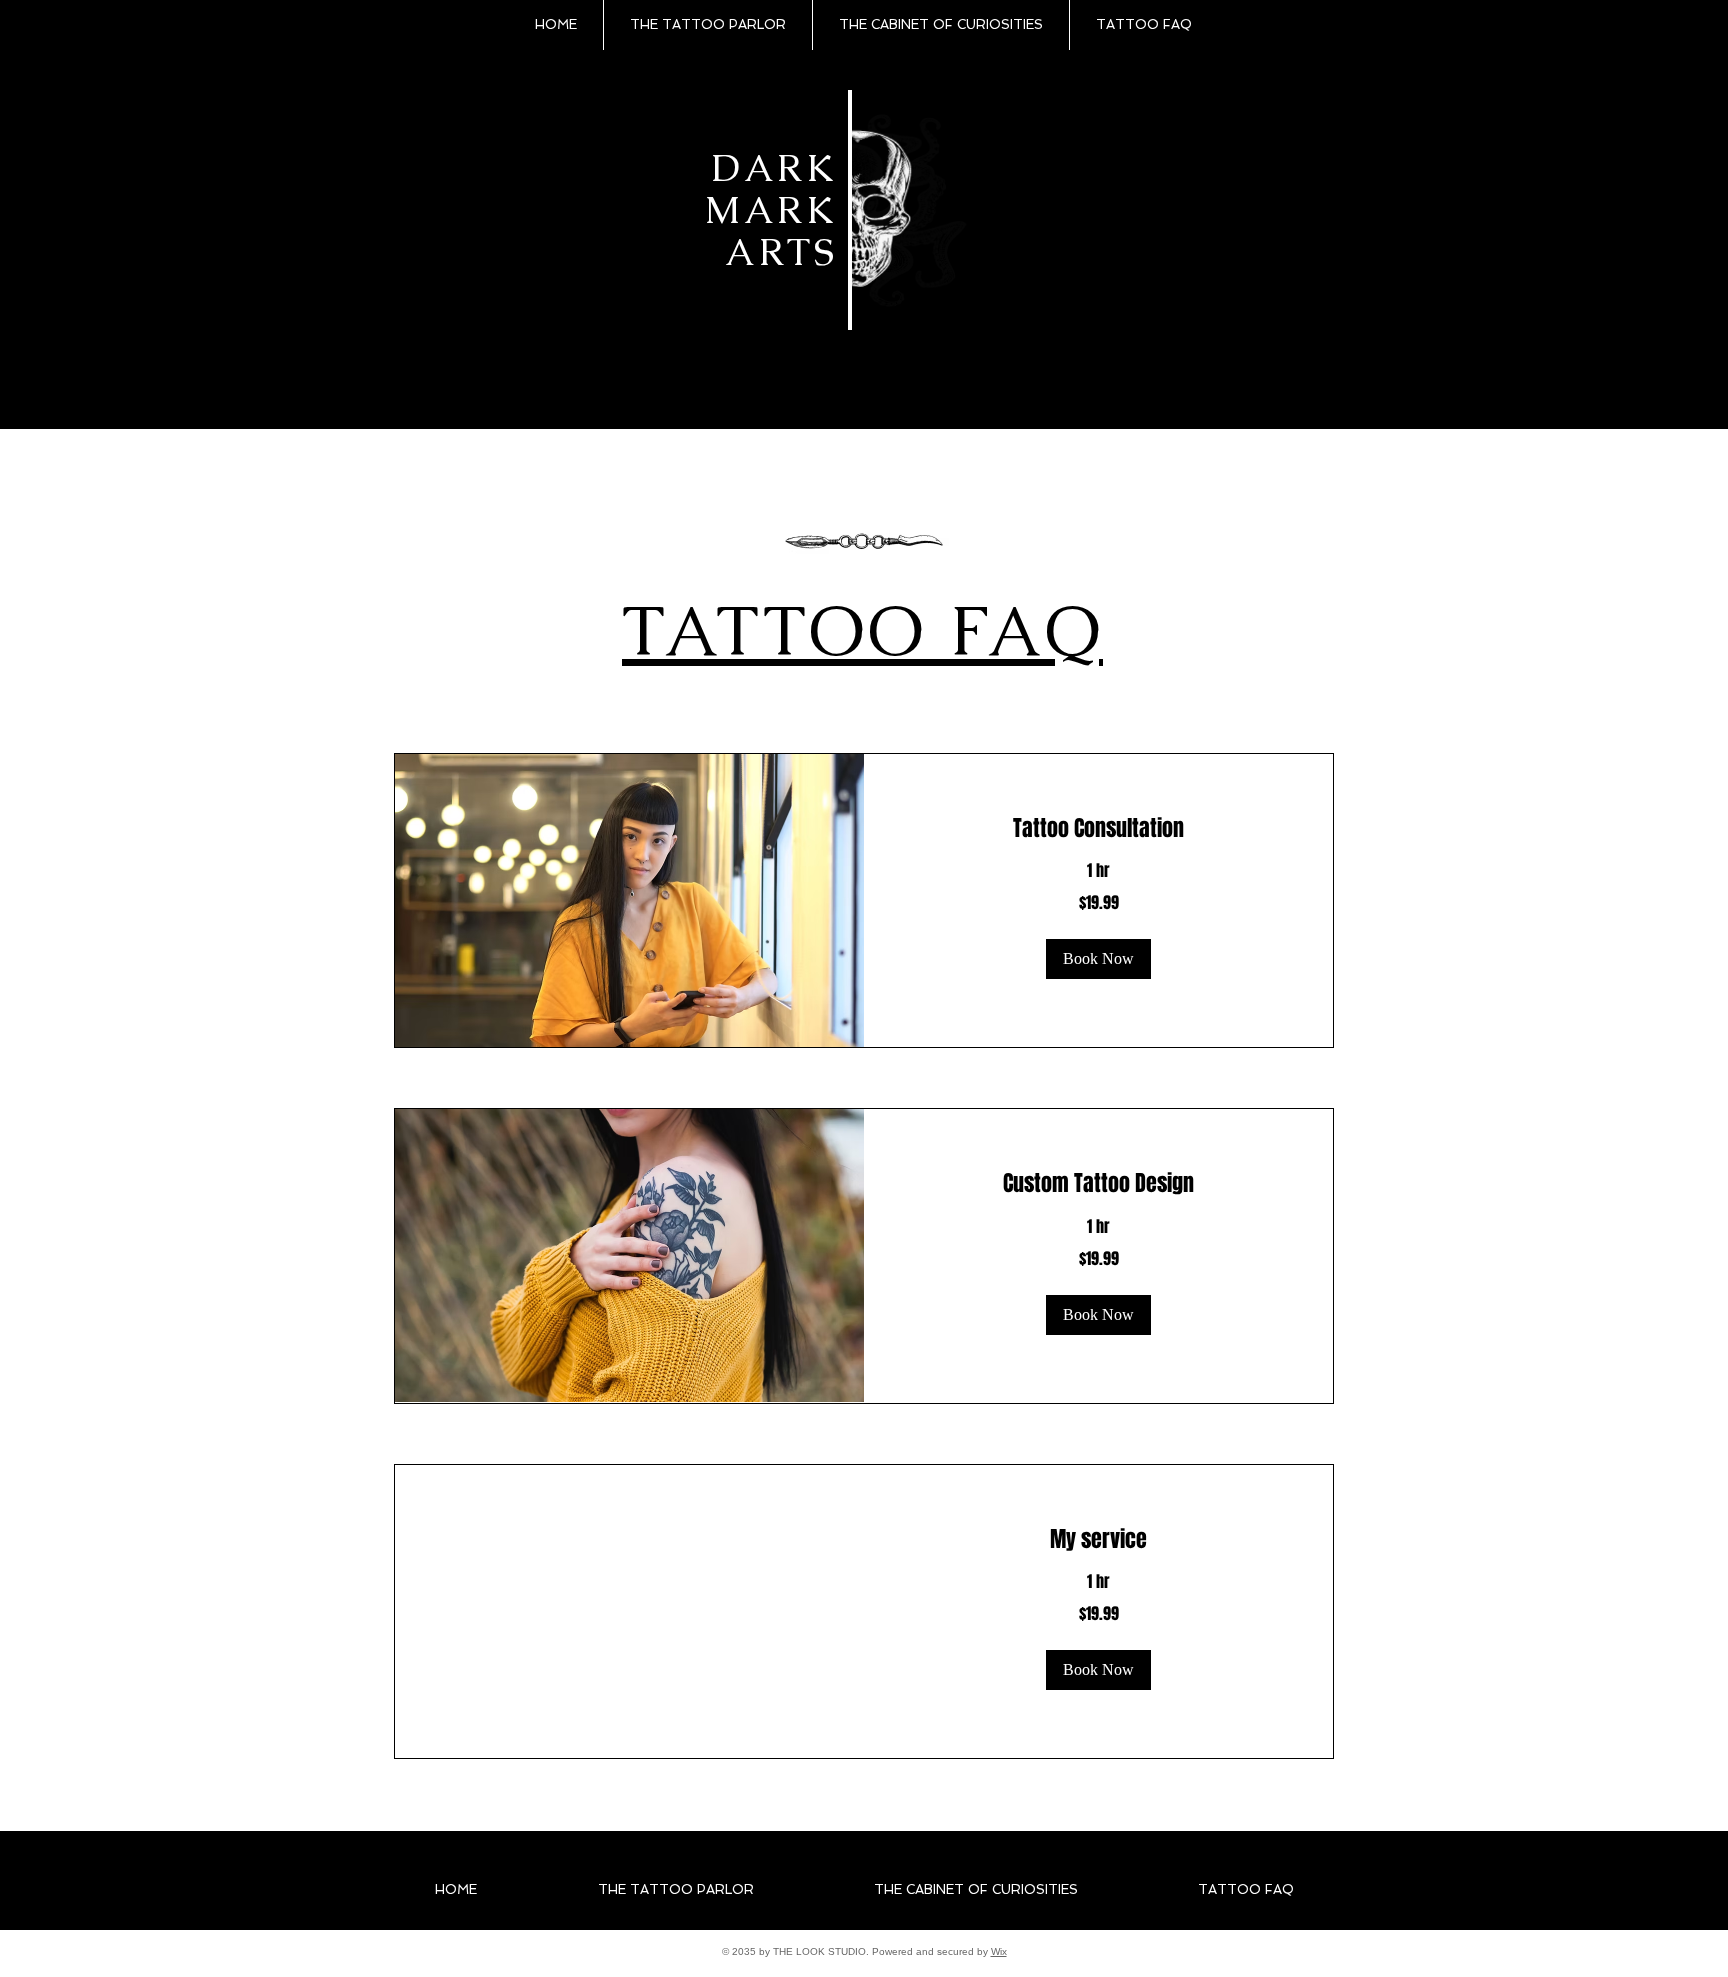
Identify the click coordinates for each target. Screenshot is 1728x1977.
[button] (1098, 959)
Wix (999, 1951)
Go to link (892, 132)
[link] (1098, 828)
